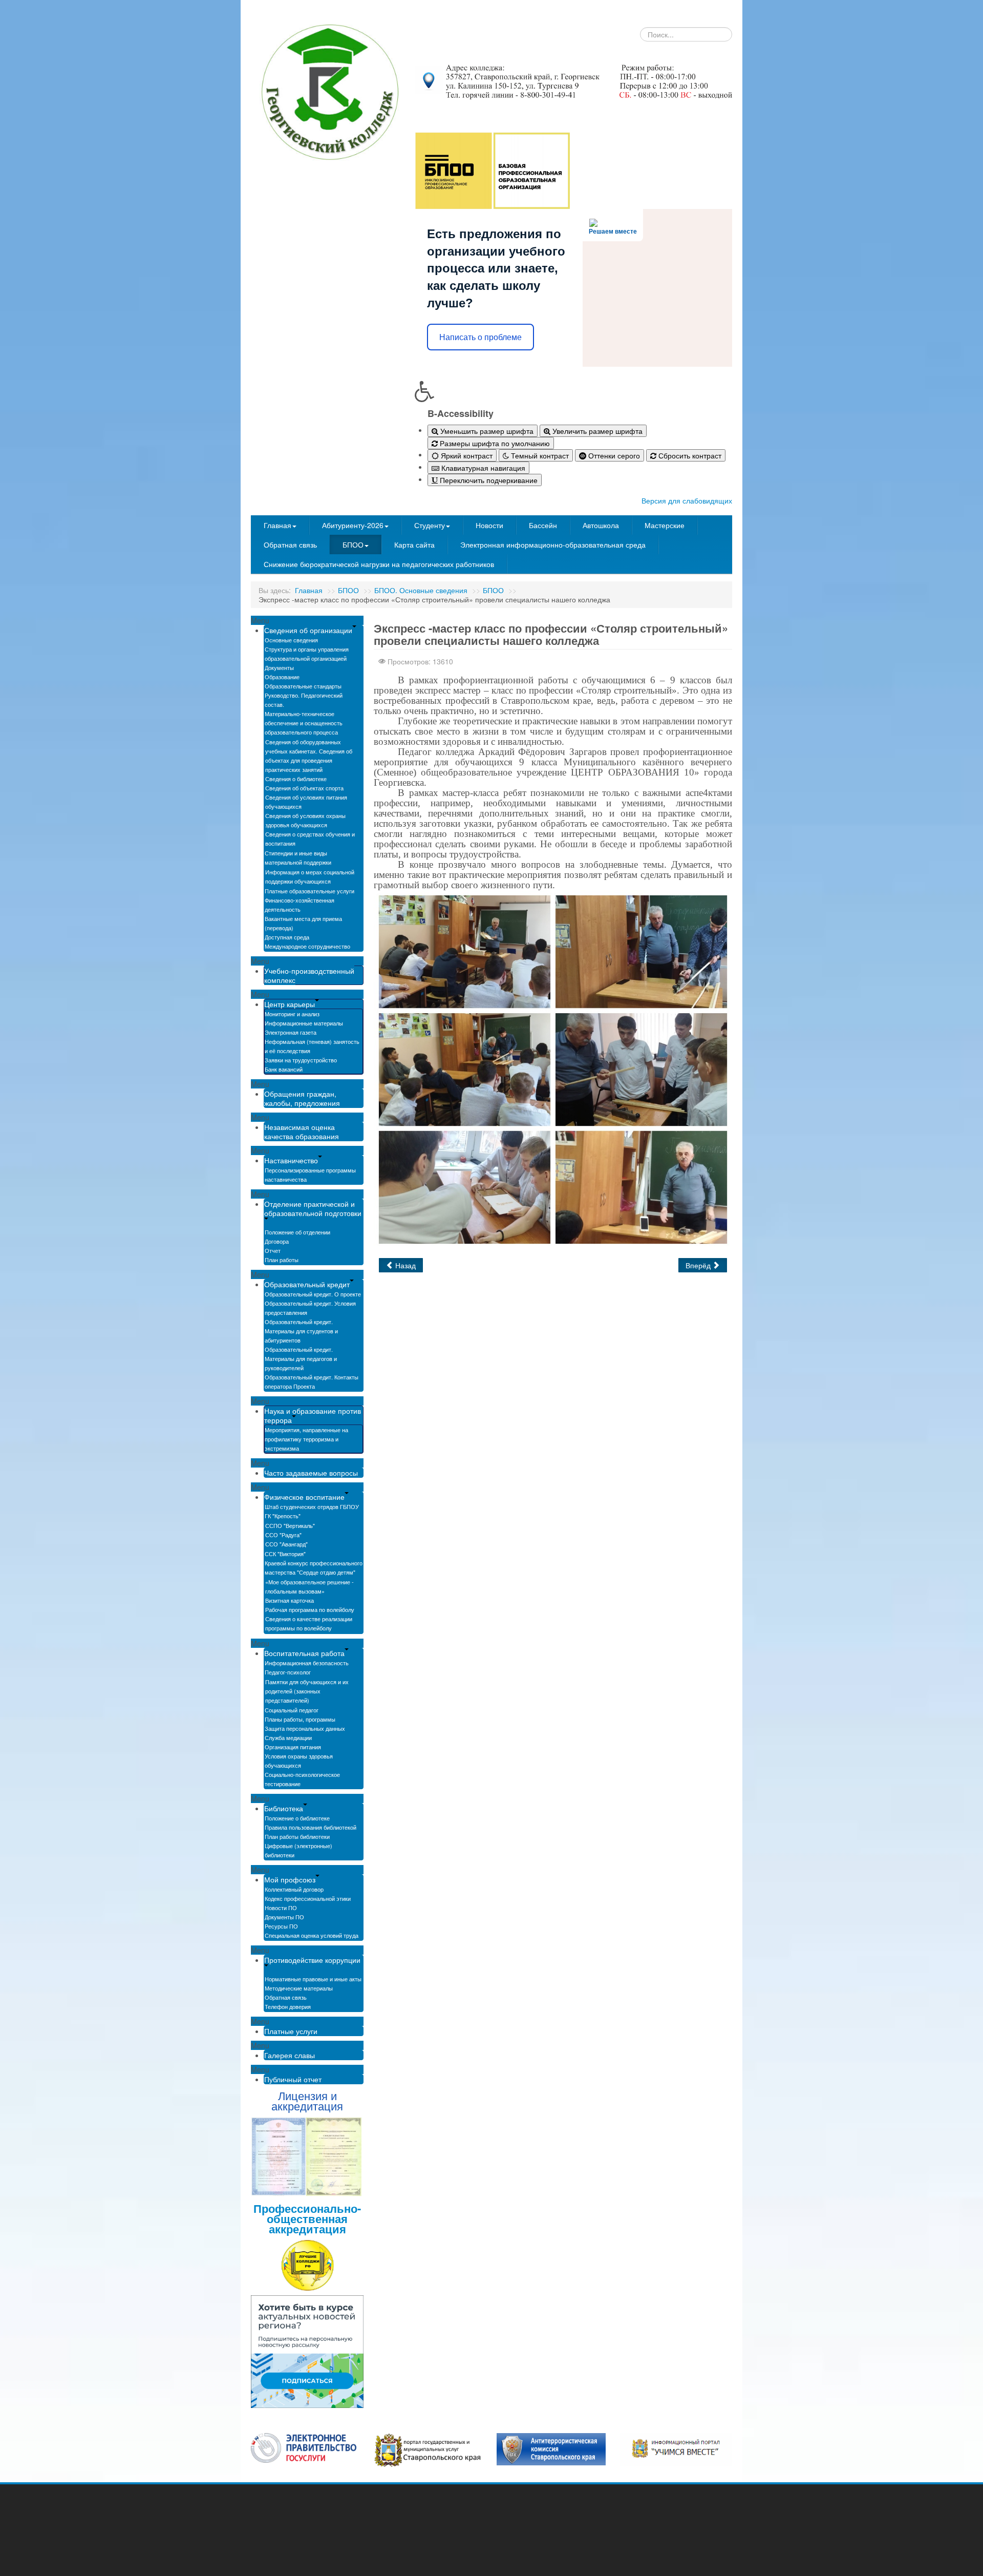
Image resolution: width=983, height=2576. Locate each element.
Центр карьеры (290, 1004)
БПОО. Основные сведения (421, 590)
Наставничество (291, 1160)
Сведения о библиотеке (296, 779)
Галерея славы (290, 2055)
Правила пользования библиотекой (311, 1827)
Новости (489, 525)
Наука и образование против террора (313, 1415)
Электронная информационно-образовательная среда (553, 544)
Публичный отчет (293, 2079)
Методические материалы (299, 1988)
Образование (282, 677)
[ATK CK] (551, 2448)
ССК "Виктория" (285, 1554)
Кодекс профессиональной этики (308, 1898)
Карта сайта (414, 544)
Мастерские (665, 525)
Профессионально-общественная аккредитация (307, 2218)
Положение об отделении (297, 1232)
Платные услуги (291, 2031)
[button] (573, 391)
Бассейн (543, 525)
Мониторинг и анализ (292, 1014)
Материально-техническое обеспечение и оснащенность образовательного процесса (304, 723)
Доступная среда (287, 937)
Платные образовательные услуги (309, 891)
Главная (277, 525)
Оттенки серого (613, 455)
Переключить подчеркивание (488, 480)
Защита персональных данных (305, 1728)
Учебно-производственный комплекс (309, 975)
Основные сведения (291, 640)
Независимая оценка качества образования (302, 1132)
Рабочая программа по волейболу (310, 1609)
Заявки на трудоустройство (301, 1060)
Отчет (273, 1250)
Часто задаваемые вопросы (311, 1473)
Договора (277, 1241)
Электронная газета (291, 1032)
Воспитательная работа (304, 1653)
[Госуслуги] (304, 2447)
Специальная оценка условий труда (312, 1935)
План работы (282, 1260)
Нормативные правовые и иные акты (313, 1979)
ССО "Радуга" (283, 1535)
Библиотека (284, 1808)
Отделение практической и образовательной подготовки (313, 1208)
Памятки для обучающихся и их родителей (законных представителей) (307, 1691)
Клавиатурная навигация (482, 468)
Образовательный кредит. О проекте (313, 1294)
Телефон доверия (288, 2006)
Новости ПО (281, 1908)
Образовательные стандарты (303, 686)
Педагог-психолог (288, 1672)
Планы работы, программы (300, 1719)
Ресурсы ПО (281, 1926)
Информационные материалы (304, 1023)
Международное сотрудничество (307, 946)
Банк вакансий (284, 1069)
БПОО (353, 544)
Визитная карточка (290, 1600)
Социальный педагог (292, 1710)
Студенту (430, 525)
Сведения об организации (308, 630)
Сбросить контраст (689, 455)
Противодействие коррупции (312, 1960)
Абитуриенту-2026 (353, 525)
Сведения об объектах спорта (304, 788)
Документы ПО (284, 1917)
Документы (279, 667)
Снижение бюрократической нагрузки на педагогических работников (379, 564)
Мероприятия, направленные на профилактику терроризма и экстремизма (306, 1439)
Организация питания (293, 1747)
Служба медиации (288, 1737)
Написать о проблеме (480, 337)
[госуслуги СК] (428, 2449)
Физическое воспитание (304, 1497)
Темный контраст (539, 455)
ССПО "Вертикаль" (290, 1525)
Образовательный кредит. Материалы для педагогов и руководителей (301, 1358)
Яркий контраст (466, 455)
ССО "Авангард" (286, 1544)
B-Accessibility (461, 413)
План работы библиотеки (297, 1836)
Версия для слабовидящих (687, 500)
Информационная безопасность (307, 1663)
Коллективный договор (294, 1889)
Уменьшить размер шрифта (486, 431)
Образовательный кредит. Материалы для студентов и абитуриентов (301, 1331)
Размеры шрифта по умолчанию (494, 443)
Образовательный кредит (307, 1284)
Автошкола (601, 525)
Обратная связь (290, 544)
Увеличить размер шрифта (596, 431)
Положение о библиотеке (297, 1818)
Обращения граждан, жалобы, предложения (302, 1098)
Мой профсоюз (290, 1879)
